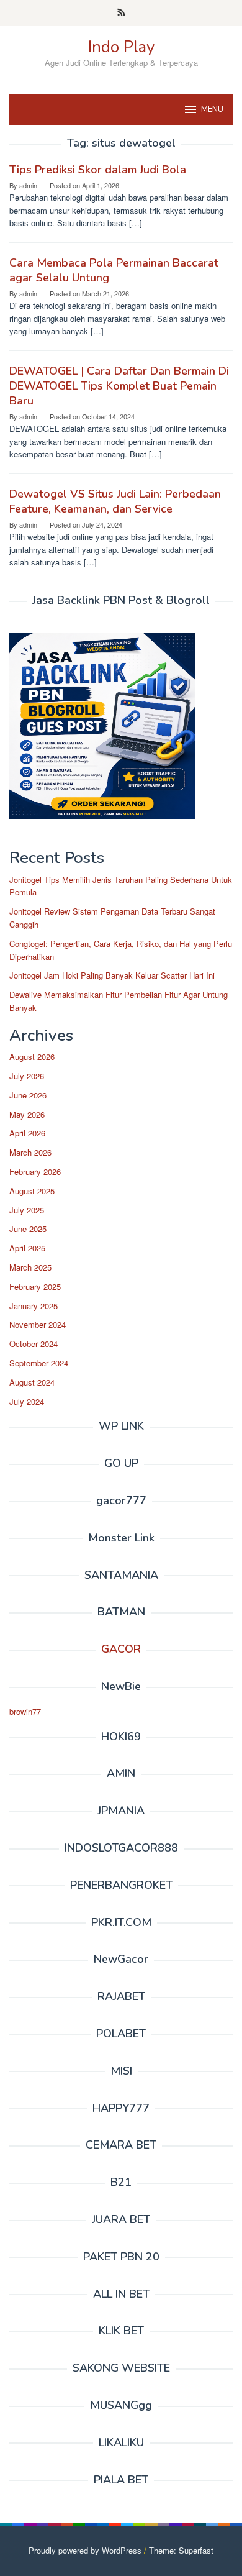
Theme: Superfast (181, 2550)
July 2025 (27, 1210)
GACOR (121, 1649)
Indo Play (121, 47)
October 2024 (34, 1344)
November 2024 (38, 1324)
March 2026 (30, 1152)
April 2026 (27, 1133)
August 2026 (32, 1057)
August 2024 (32, 1382)
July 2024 (27, 1401)
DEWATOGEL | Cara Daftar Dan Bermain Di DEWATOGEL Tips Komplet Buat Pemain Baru (119, 386)
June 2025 (28, 1229)
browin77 (25, 1711)
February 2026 (35, 1172)
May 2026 (27, 1114)
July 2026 (27, 1076)
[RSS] (121, 13)
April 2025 (27, 1248)
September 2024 (39, 1363)
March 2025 (30, 1267)
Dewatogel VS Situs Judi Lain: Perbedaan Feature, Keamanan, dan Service (115, 501)
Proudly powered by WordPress (85, 2550)
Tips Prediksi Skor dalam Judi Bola (98, 170)
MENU (212, 109)
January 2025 (34, 1306)
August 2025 (32, 1191)
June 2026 (28, 1095)
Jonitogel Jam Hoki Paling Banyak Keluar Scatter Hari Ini (112, 975)
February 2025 (35, 1286)
